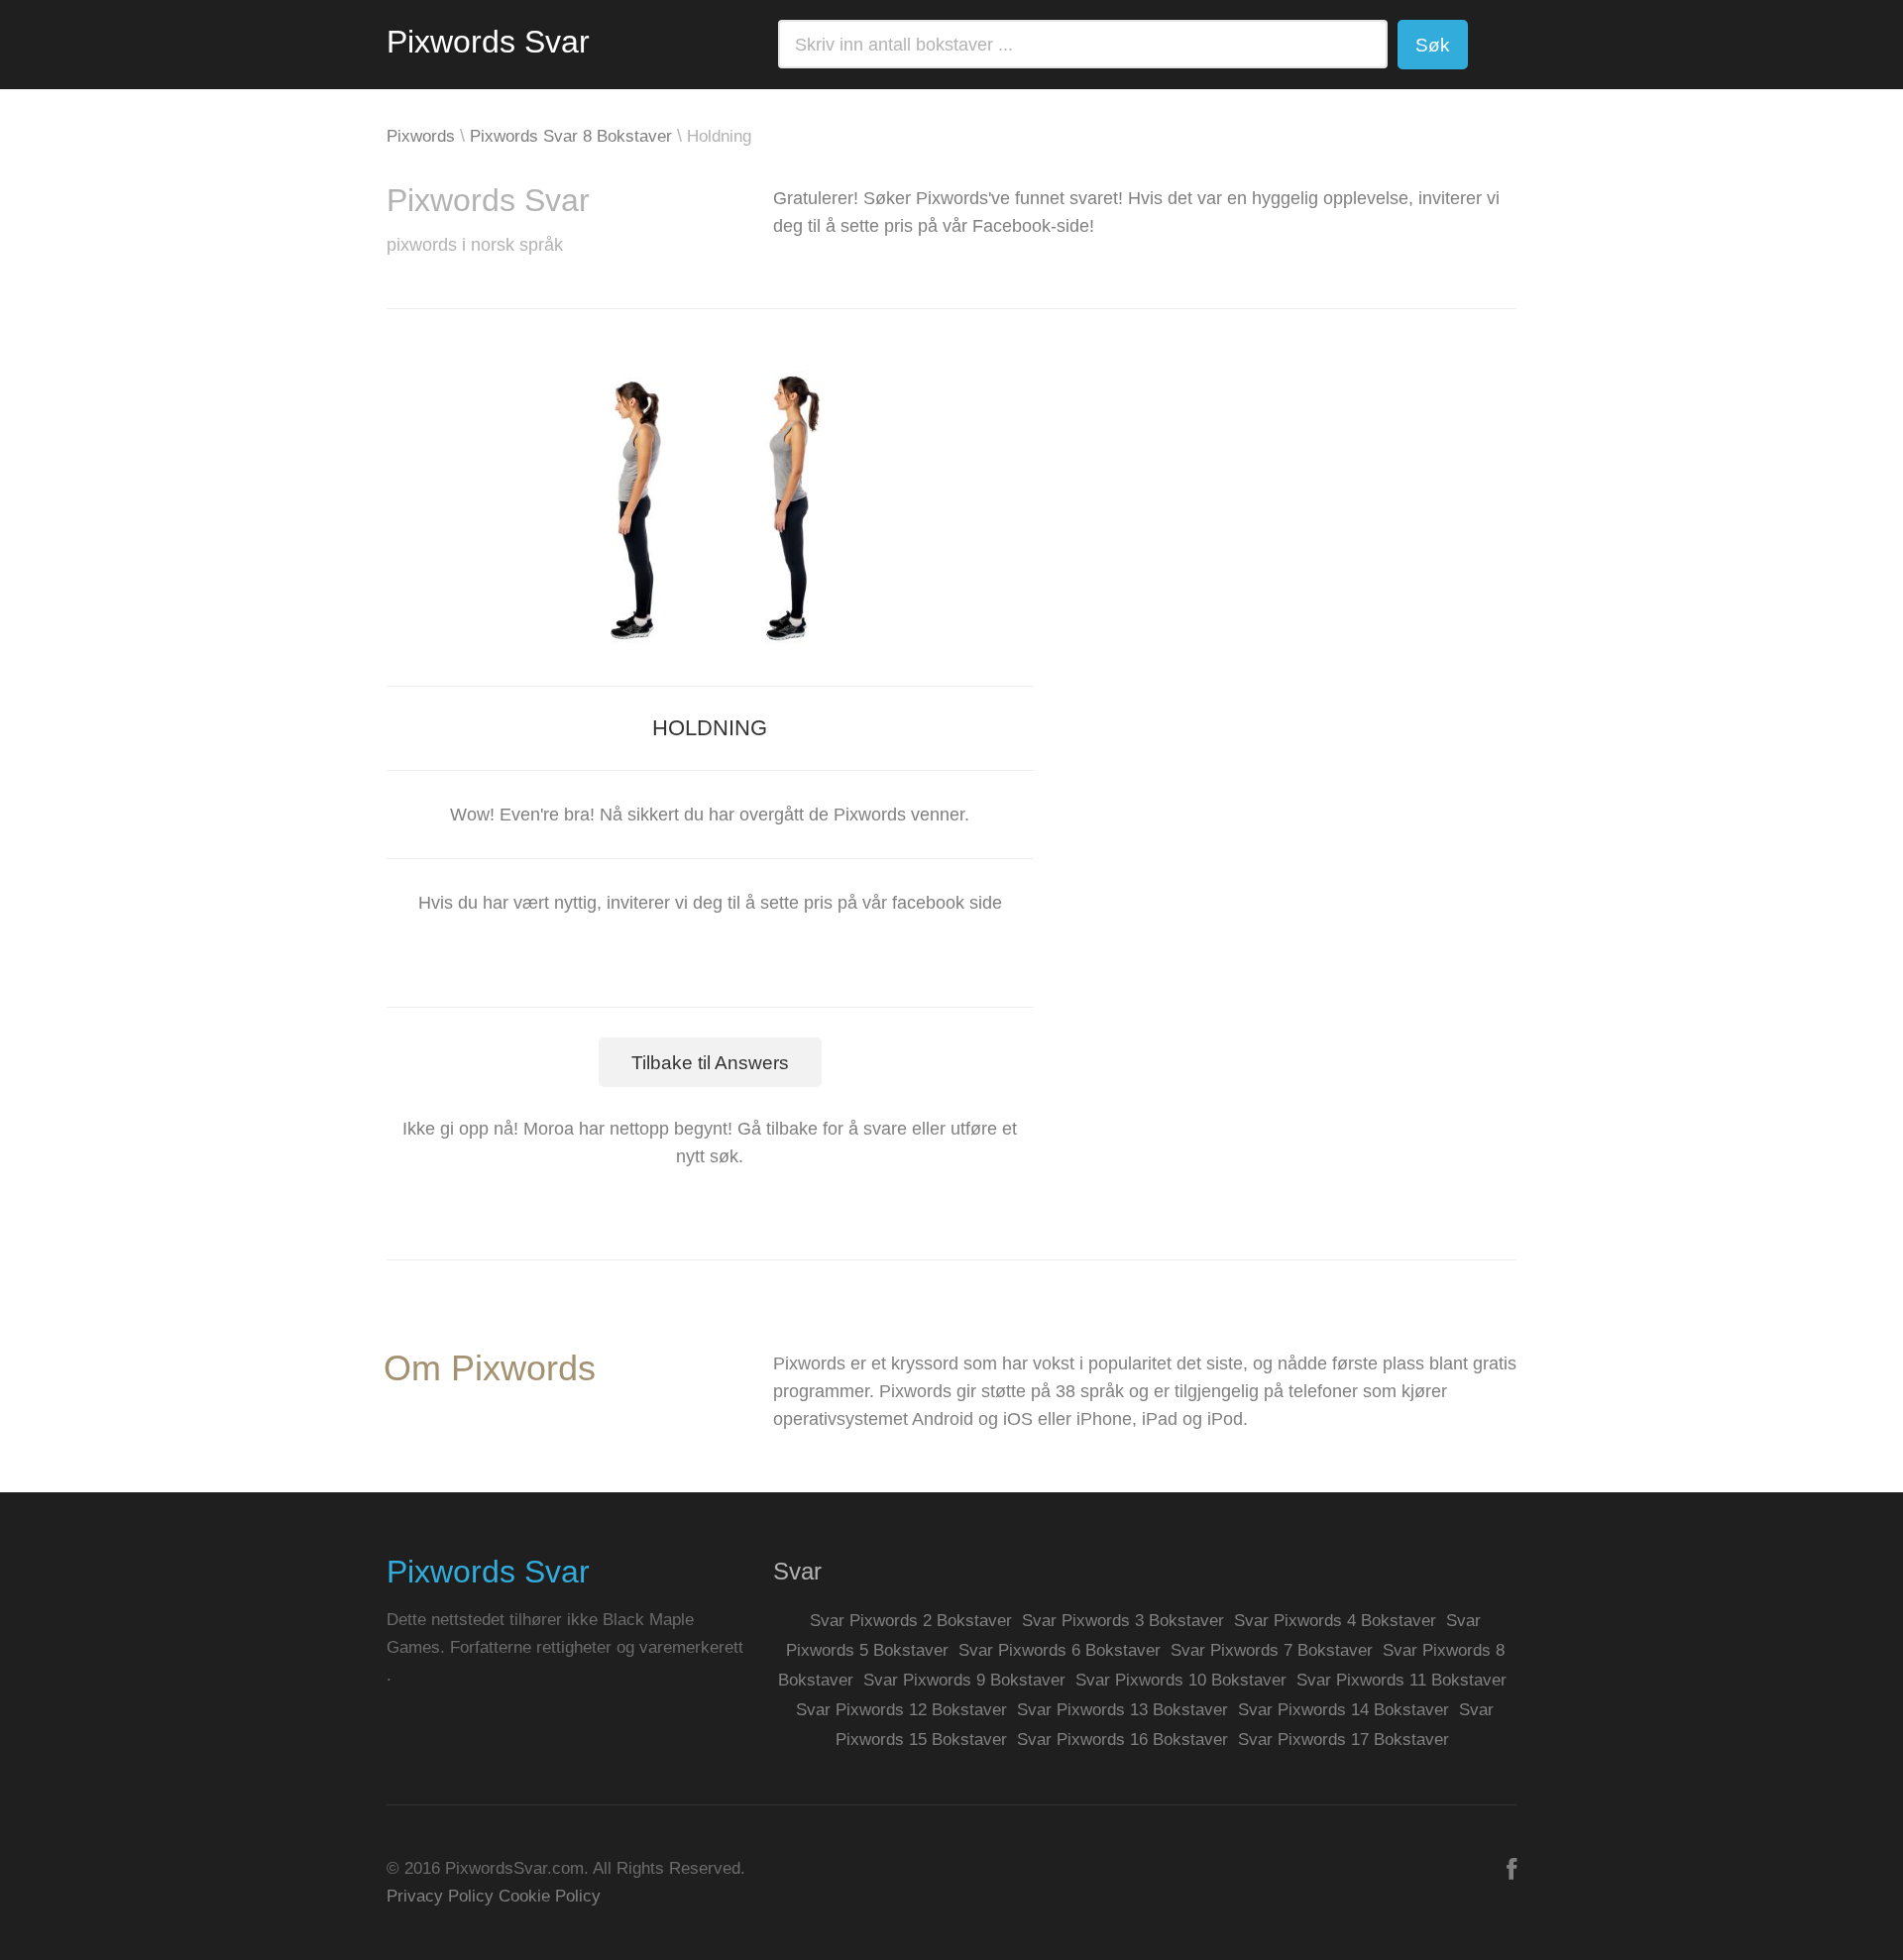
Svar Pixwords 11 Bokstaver (1401, 1680)
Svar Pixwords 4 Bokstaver (1335, 1621)
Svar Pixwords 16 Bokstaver (1122, 1740)
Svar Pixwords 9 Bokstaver (964, 1680)
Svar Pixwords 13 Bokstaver (1122, 1710)
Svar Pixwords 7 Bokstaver (1272, 1650)
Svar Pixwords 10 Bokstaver (1181, 1680)
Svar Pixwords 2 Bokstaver (911, 1621)
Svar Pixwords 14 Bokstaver (1343, 1710)
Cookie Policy (550, 1896)
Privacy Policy (440, 1896)
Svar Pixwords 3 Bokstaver (1123, 1621)
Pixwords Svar (488, 42)
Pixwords (421, 136)
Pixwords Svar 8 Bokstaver (571, 136)
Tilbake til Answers (710, 1063)
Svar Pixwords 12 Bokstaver (901, 1710)
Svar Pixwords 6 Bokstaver (1060, 1650)
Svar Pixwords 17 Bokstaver (1343, 1740)
